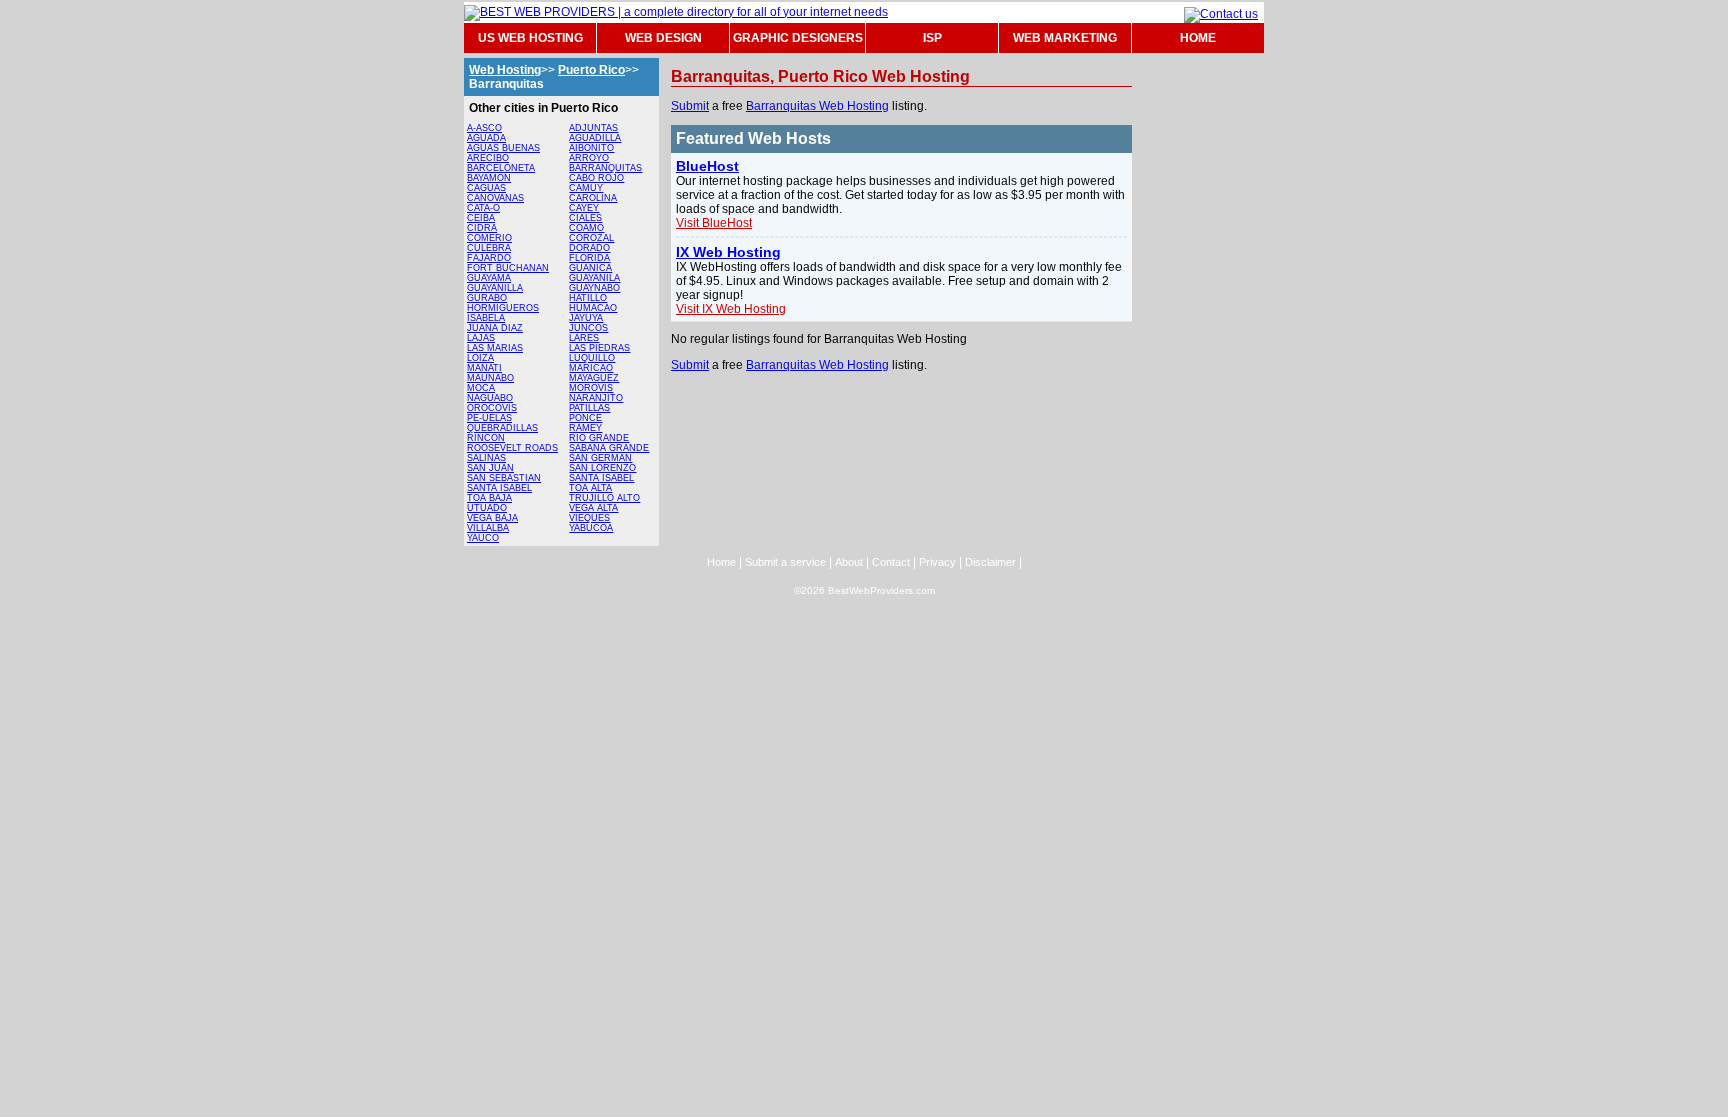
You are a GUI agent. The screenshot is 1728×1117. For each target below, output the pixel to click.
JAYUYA (586, 318)
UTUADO (487, 508)
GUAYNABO (594, 288)
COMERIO (489, 238)
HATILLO (588, 298)
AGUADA (486, 138)
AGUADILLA (595, 138)
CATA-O (483, 208)
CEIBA (481, 218)
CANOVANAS (495, 198)
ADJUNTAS (593, 128)
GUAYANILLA (495, 288)
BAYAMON (489, 178)
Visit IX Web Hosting (731, 309)
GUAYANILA (594, 278)
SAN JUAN (490, 468)
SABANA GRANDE (609, 448)
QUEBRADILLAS (502, 428)
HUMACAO (593, 308)
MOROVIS (591, 388)
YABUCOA (591, 528)
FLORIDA (589, 258)
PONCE (585, 418)
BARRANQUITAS (605, 168)
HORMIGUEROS (503, 308)
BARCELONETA (501, 168)
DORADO (589, 248)
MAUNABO (490, 378)
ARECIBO (488, 158)
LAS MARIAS (495, 348)
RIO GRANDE (599, 438)
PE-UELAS (489, 418)
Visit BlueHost (714, 223)
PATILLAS (589, 408)
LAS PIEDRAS (599, 348)
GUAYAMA (489, 278)
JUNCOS (588, 328)
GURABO (487, 298)
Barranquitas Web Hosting (817, 106)
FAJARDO (489, 258)
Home (721, 562)
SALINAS (486, 458)
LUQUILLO (592, 358)
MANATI (484, 368)
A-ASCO (484, 128)
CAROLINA (593, 198)
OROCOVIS (492, 408)
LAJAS (481, 338)
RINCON (486, 438)
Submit (690, 106)
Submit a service (785, 562)
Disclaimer (990, 562)
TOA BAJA (489, 498)
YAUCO (483, 538)
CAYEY (584, 208)
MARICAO (591, 368)
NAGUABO (490, 398)
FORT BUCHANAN (508, 268)
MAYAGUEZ (594, 378)
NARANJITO (596, 398)
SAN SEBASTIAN (504, 478)
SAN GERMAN (600, 458)
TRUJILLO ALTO (604, 498)
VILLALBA (488, 528)
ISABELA (486, 318)
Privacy (937, 562)
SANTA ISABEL (499, 488)
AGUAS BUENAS (503, 148)
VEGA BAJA (492, 518)
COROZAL (591, 238)
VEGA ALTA (593, 508)
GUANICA (590, 268)
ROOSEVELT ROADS (512, 448)
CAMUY (586, 188)
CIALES (585, 218)
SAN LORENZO (602, 468)
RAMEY (585, 428)
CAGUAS (486, 188)
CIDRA (482, 228)
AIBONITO (591, 148)
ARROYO (589, 158)
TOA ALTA (590, 488)
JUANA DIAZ (495, 328)
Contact (891, 562)
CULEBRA (489, 248)
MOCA (481, 388)
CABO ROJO (596, 178)
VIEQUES (589, 518)
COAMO (586, 228)
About (849, 562)
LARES (584, 338)
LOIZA (480, 358)
